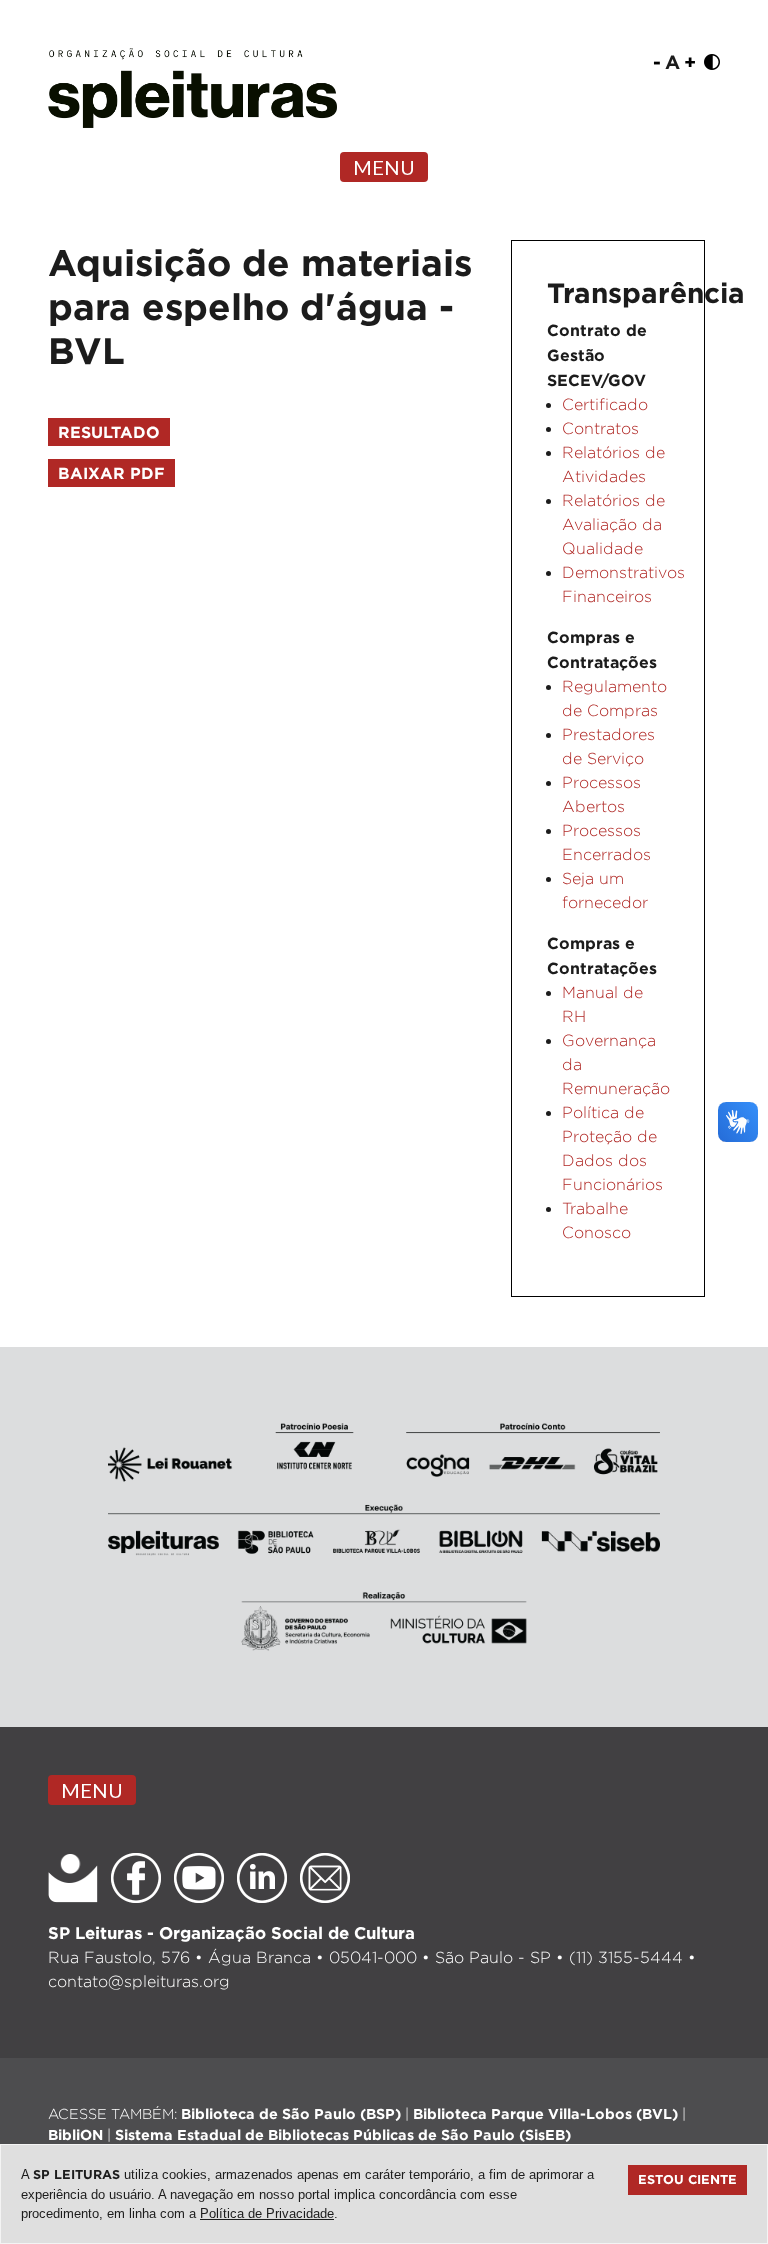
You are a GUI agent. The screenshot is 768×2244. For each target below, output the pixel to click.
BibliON (75, 2134)
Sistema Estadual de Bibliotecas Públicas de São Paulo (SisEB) (343, 2134)
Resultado (109, 432)
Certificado (605, 404)
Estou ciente (687, 2179)
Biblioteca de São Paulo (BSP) (291, 2113)
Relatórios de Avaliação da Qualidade (613, 524)
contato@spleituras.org (139, 1981)
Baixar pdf (111, 473)
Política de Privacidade (267, 2213)
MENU (384, 167)
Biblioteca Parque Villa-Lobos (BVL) (545, 2113)
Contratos (600, 428)
